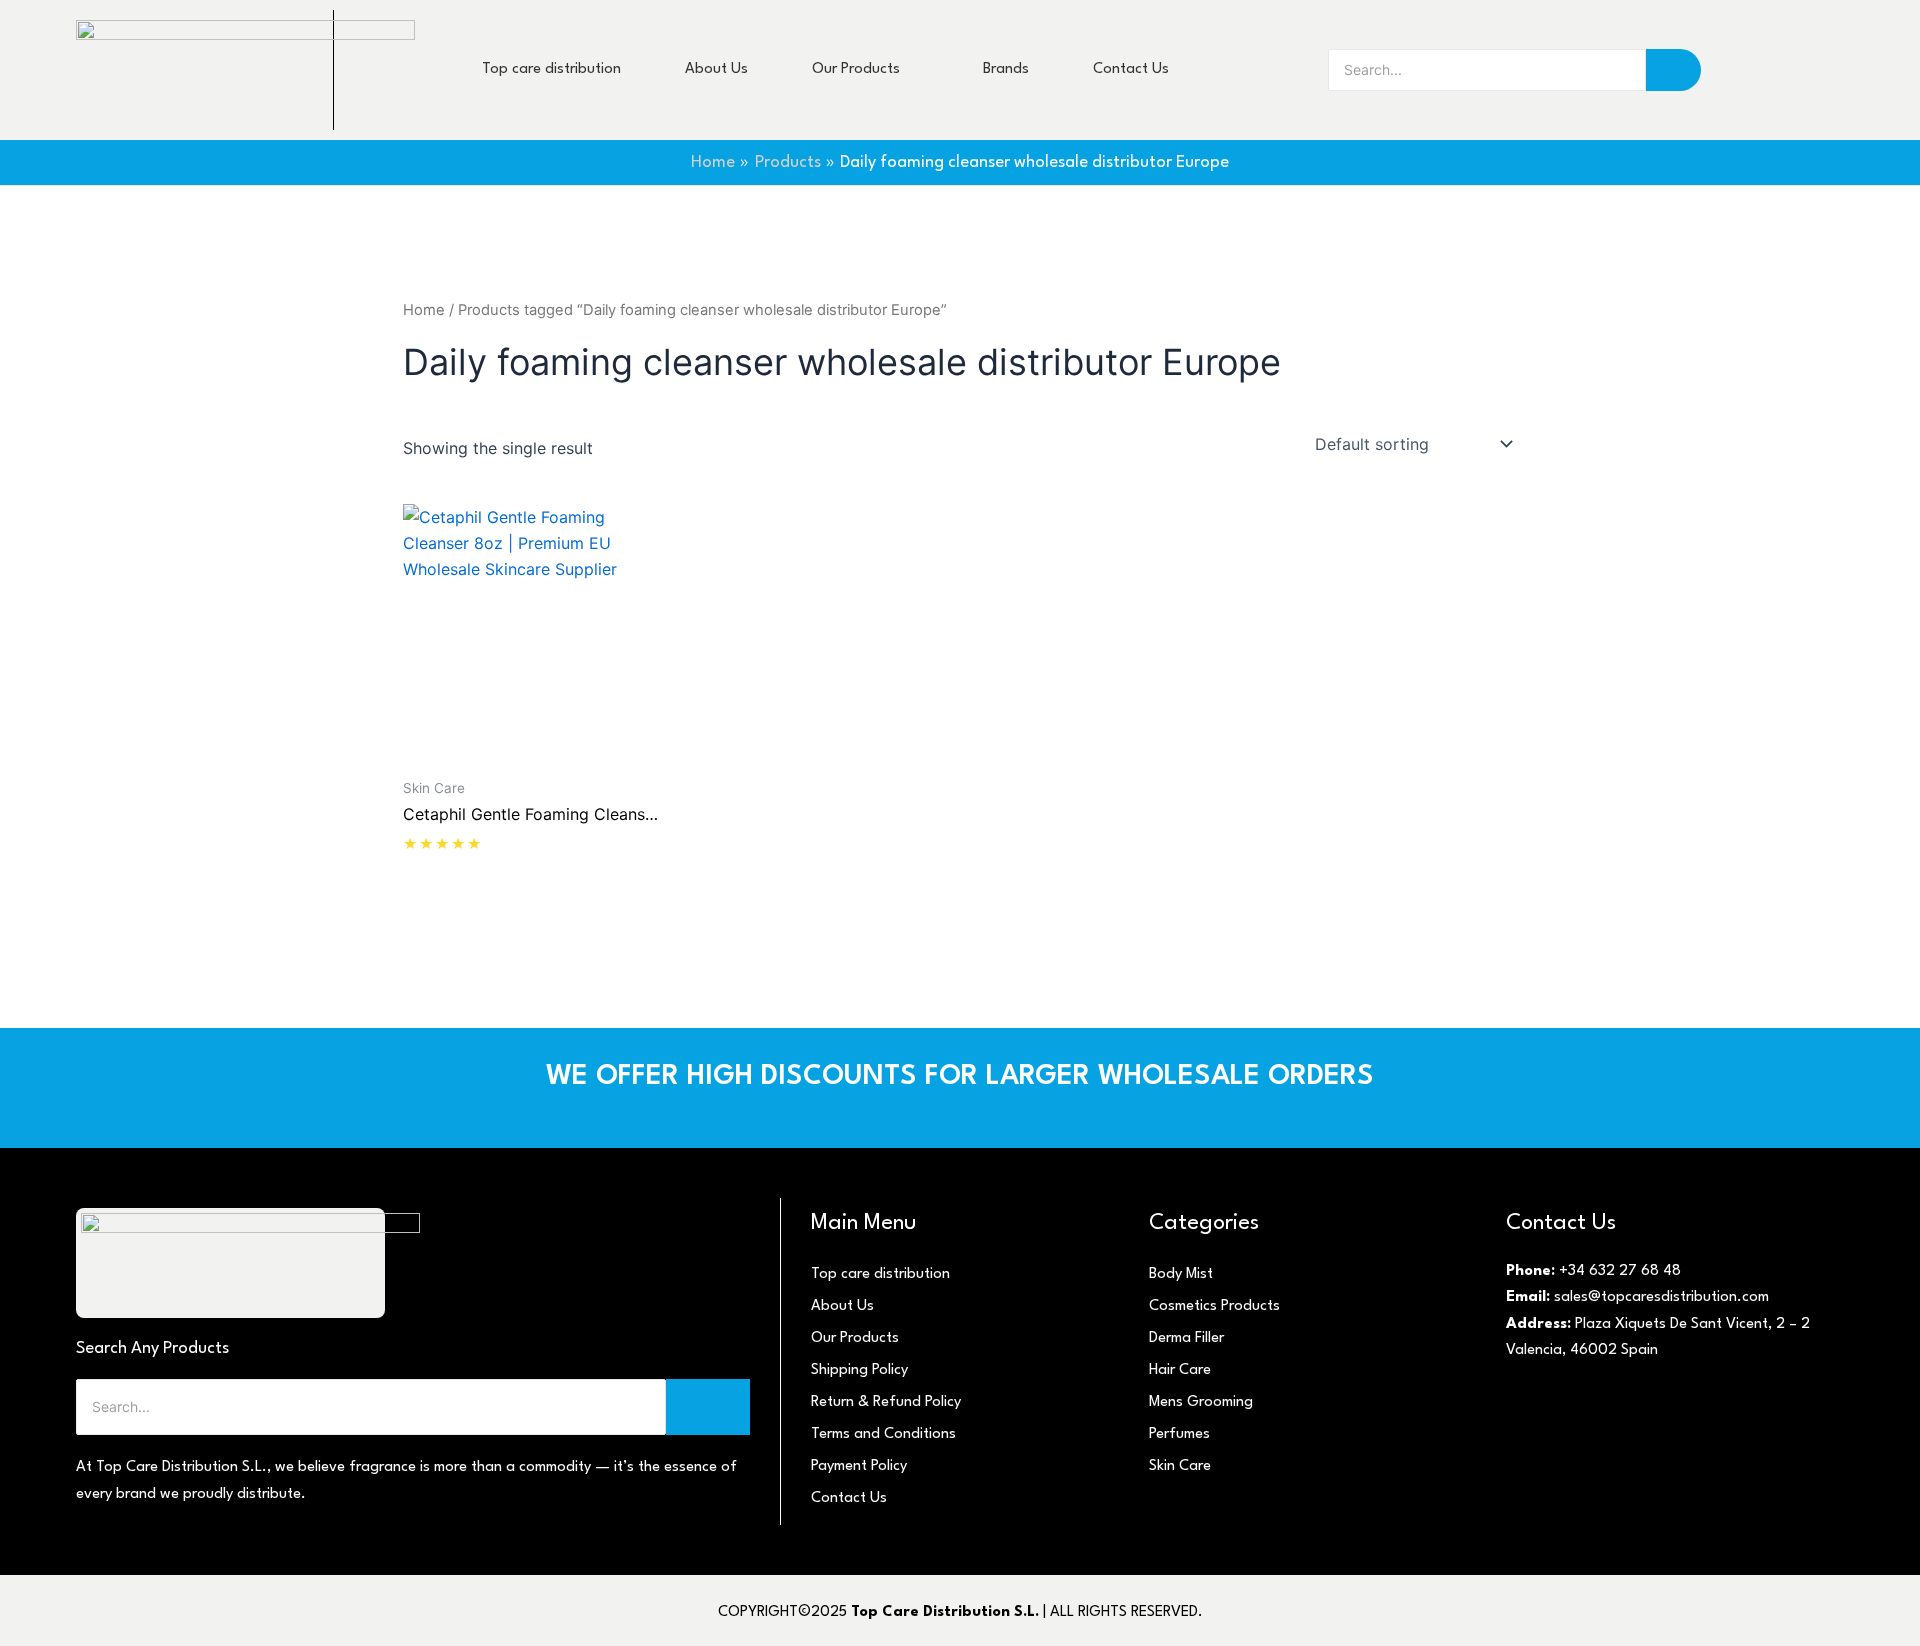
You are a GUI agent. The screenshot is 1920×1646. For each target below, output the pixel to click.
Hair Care (1180, 1370)
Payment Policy (859, 1466)
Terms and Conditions (883, 1434)
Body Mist (1181, 1274)
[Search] (1673, 70)
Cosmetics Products (1214, 1306)
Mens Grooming (1201, 1402)
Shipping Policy (859, 1370)
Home (424, 310)
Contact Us (849, 1498)
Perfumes (1179, 1434)
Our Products (855, 1338)
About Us (842, 1306)
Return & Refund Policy (886, 1402)
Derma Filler (1186, 1338)
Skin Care (1180, 1466)
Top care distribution (880, 1274)
